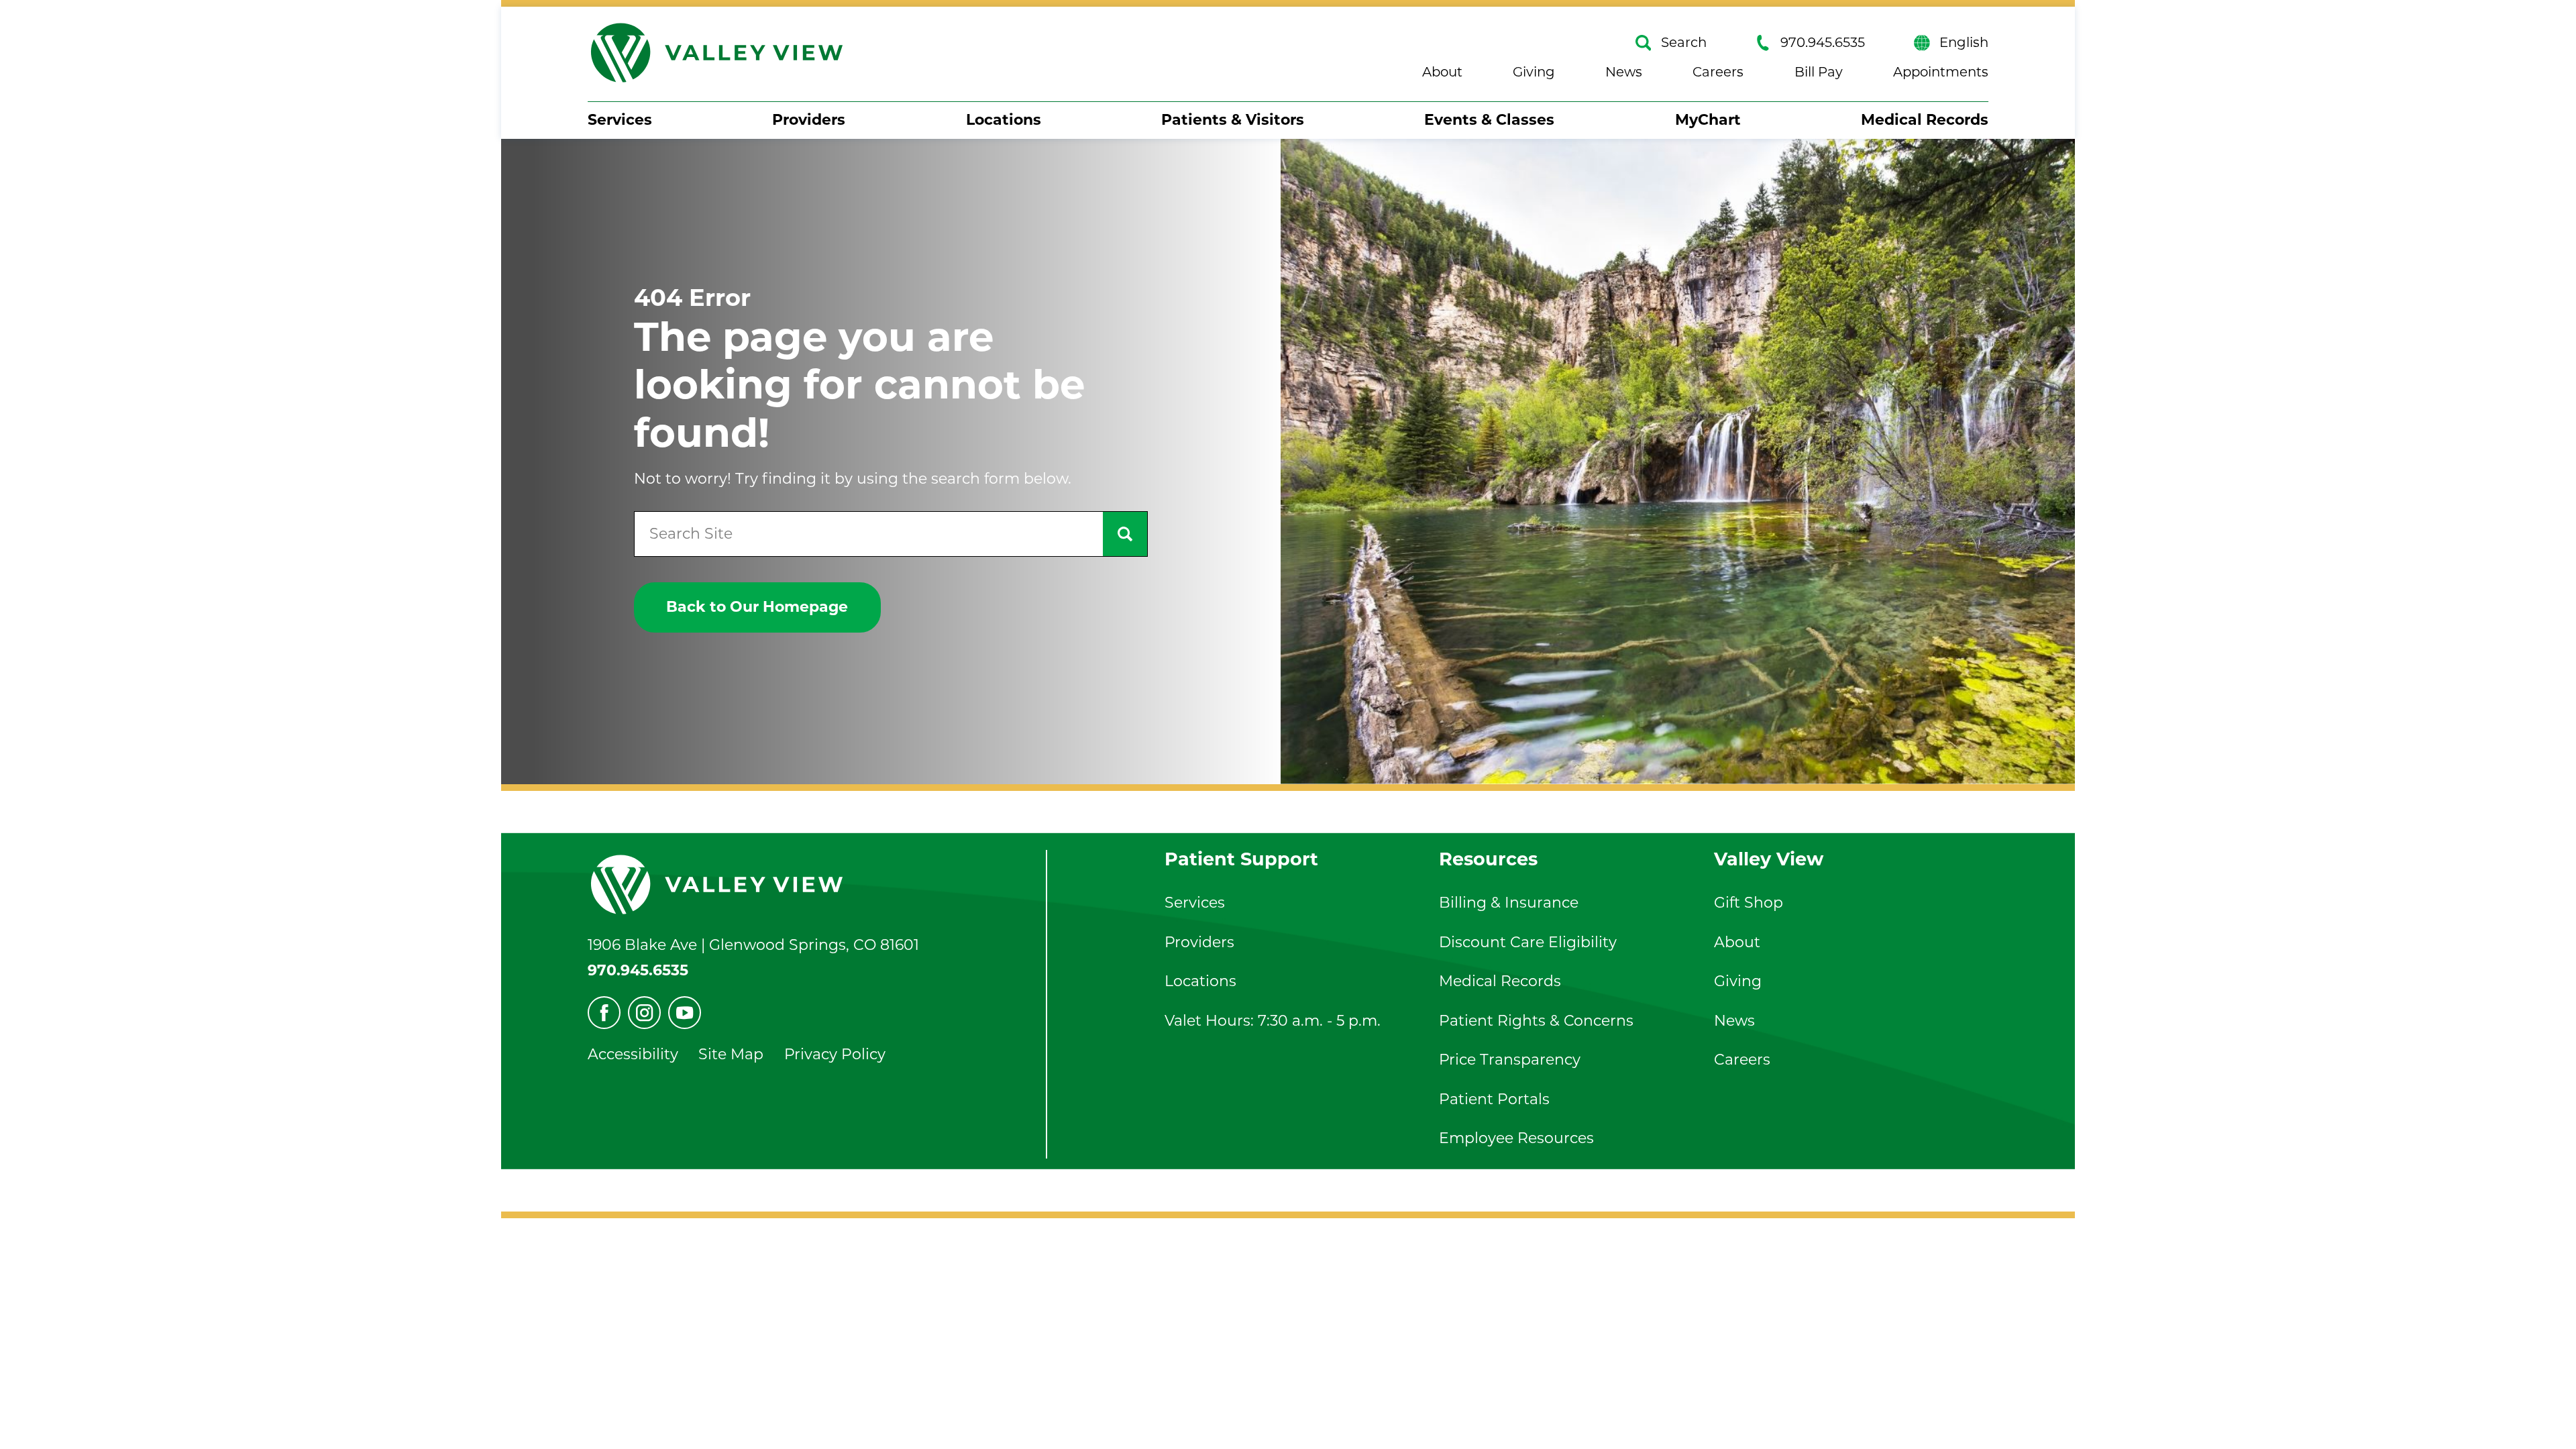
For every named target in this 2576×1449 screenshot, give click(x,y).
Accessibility (633, 1054)
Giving (1534, 72)
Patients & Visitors (1233, 120)
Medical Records (1925, 120)
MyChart (1708, 120)
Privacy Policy (835, 1054)
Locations (1004, 120)
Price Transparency (1510, 1060)
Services (620, 120)
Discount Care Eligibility (1528, 942)
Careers (1718, 72)
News (1624, 72)
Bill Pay (1819, 72)
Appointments (1941, 72)
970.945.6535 (1823, 43)
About (1442, 72)
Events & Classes (1489, 120)
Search (1684, 43)
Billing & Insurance (1509, 903)
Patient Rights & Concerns (1536, 1021)
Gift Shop (1749, 903)
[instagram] (644, 1013)
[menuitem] (620, 120)
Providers (809, 120)
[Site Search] (1125, 534)
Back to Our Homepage (757, 607)
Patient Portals (1494, 1099)
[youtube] (685, 1013)
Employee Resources (1516, 1138)
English (1964, 43)
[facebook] (604, 1013)
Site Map (731, 1054)
